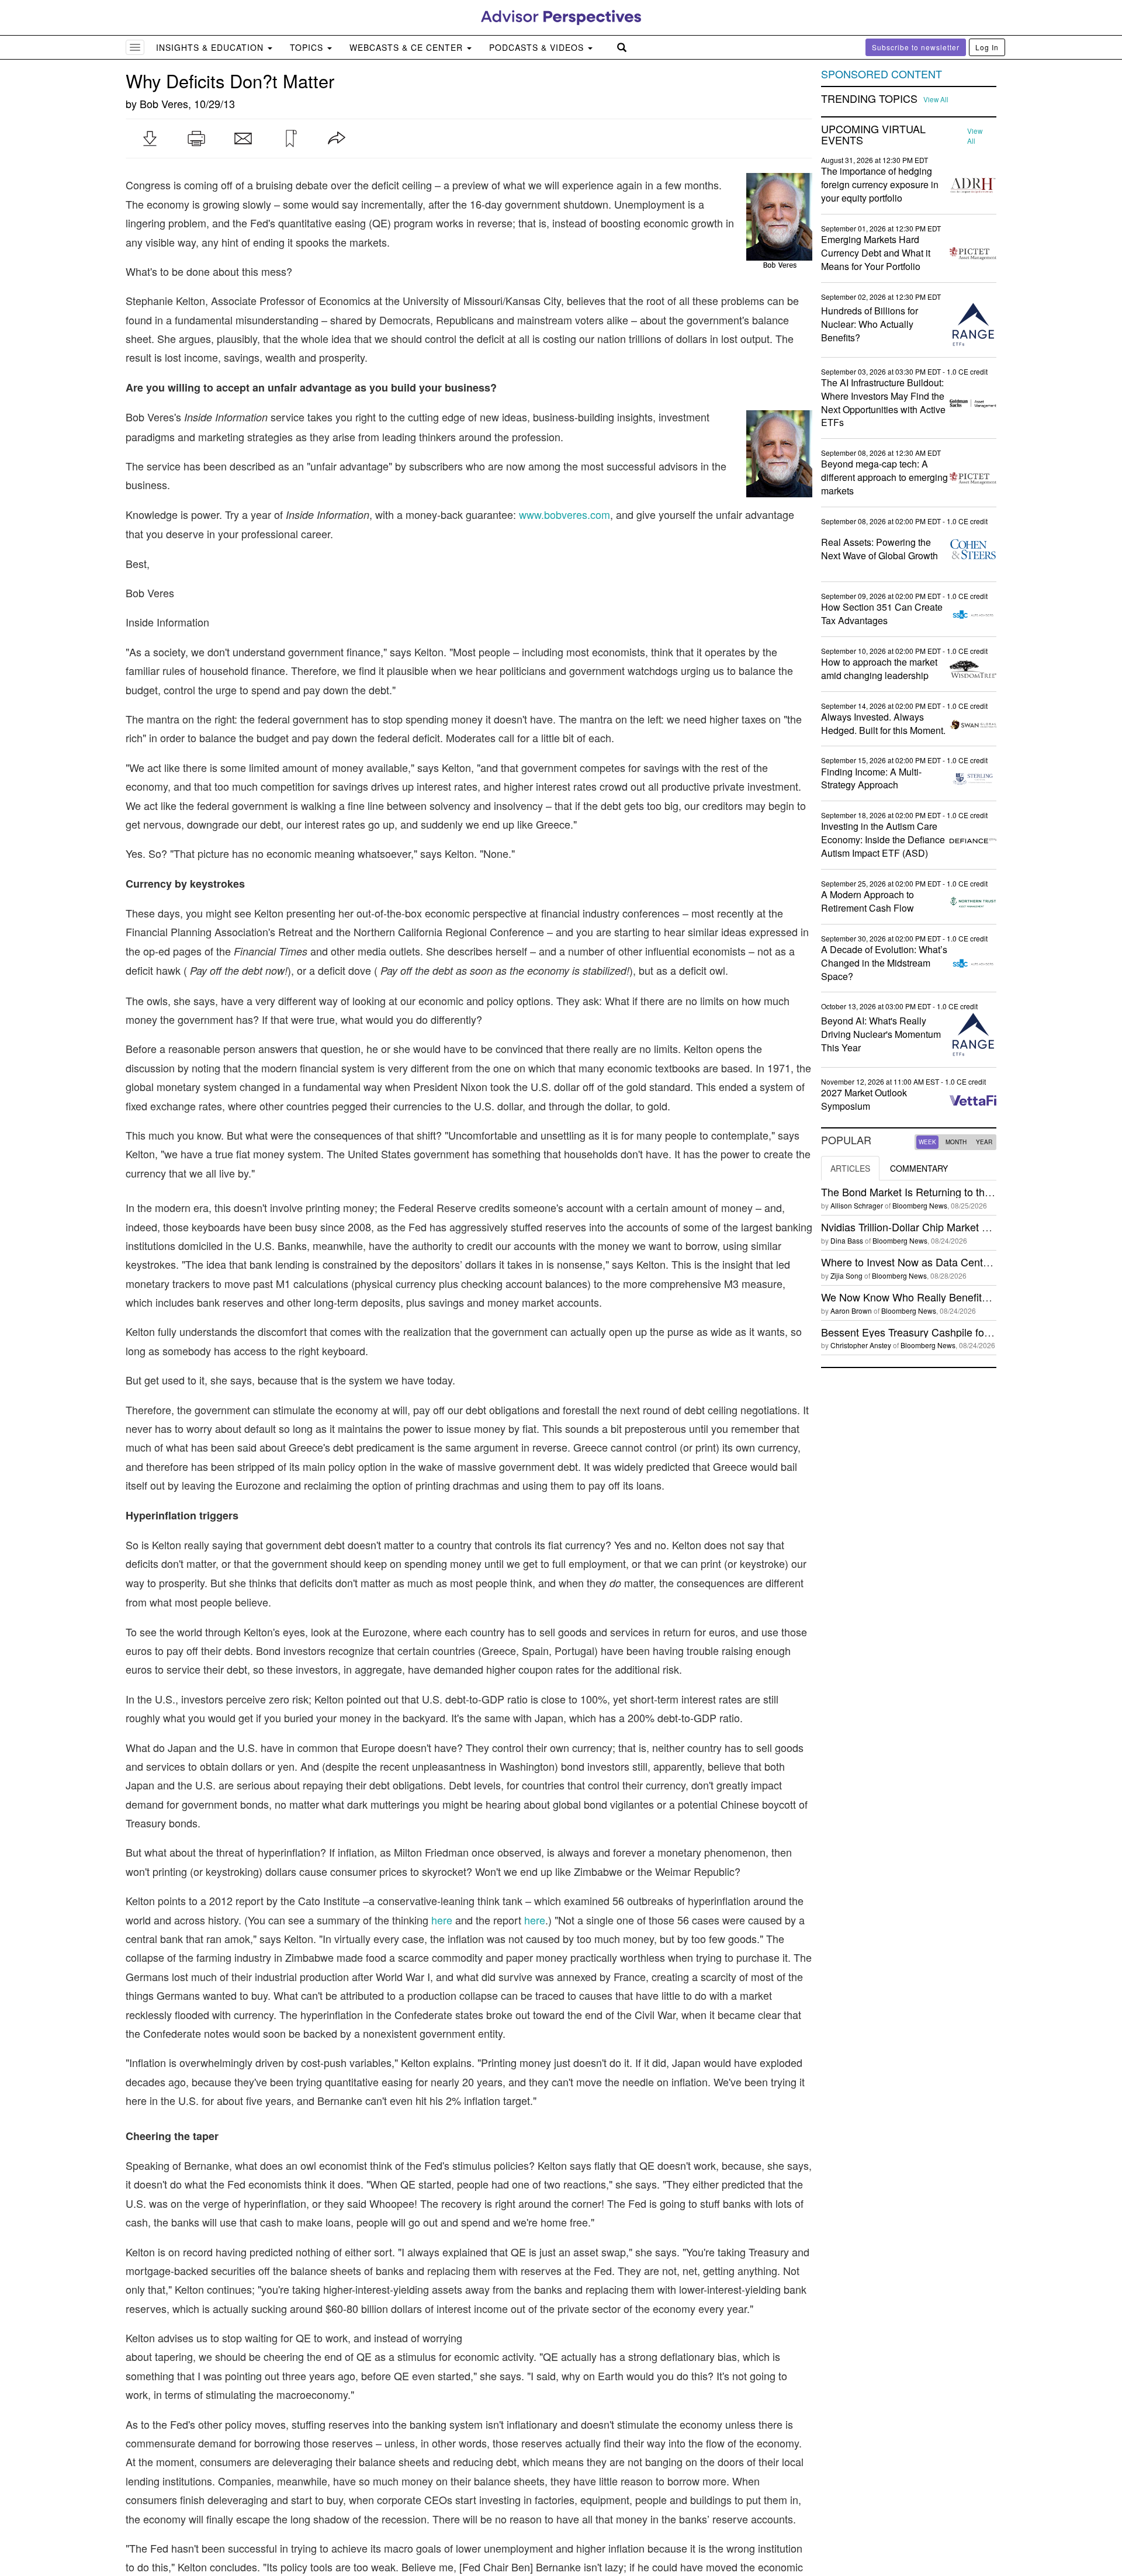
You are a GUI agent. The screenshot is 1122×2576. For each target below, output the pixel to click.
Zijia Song (846, 1275)
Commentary (919, 1168)
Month (956, 1142)
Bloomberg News (920, 1205)
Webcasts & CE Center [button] (408, 47)
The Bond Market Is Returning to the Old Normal (934, 1192)
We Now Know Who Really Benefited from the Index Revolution (969, 1297)
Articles (850, 1168)
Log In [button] (987, 47)
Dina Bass (847, 1240)
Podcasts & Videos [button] (538, 47)
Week (927, 1142)
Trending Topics (869, 99)
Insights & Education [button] (211, 47)
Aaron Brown (851, 1310)
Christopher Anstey (861, 1345)
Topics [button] (308, 47)
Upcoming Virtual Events (873, 135)
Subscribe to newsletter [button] (916, 47)
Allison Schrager (857, 1205)
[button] (150, 139)
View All (936, 99)
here (442, 1920)
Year (984, 1142)
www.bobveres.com (565, 514)
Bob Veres (164, 103)
